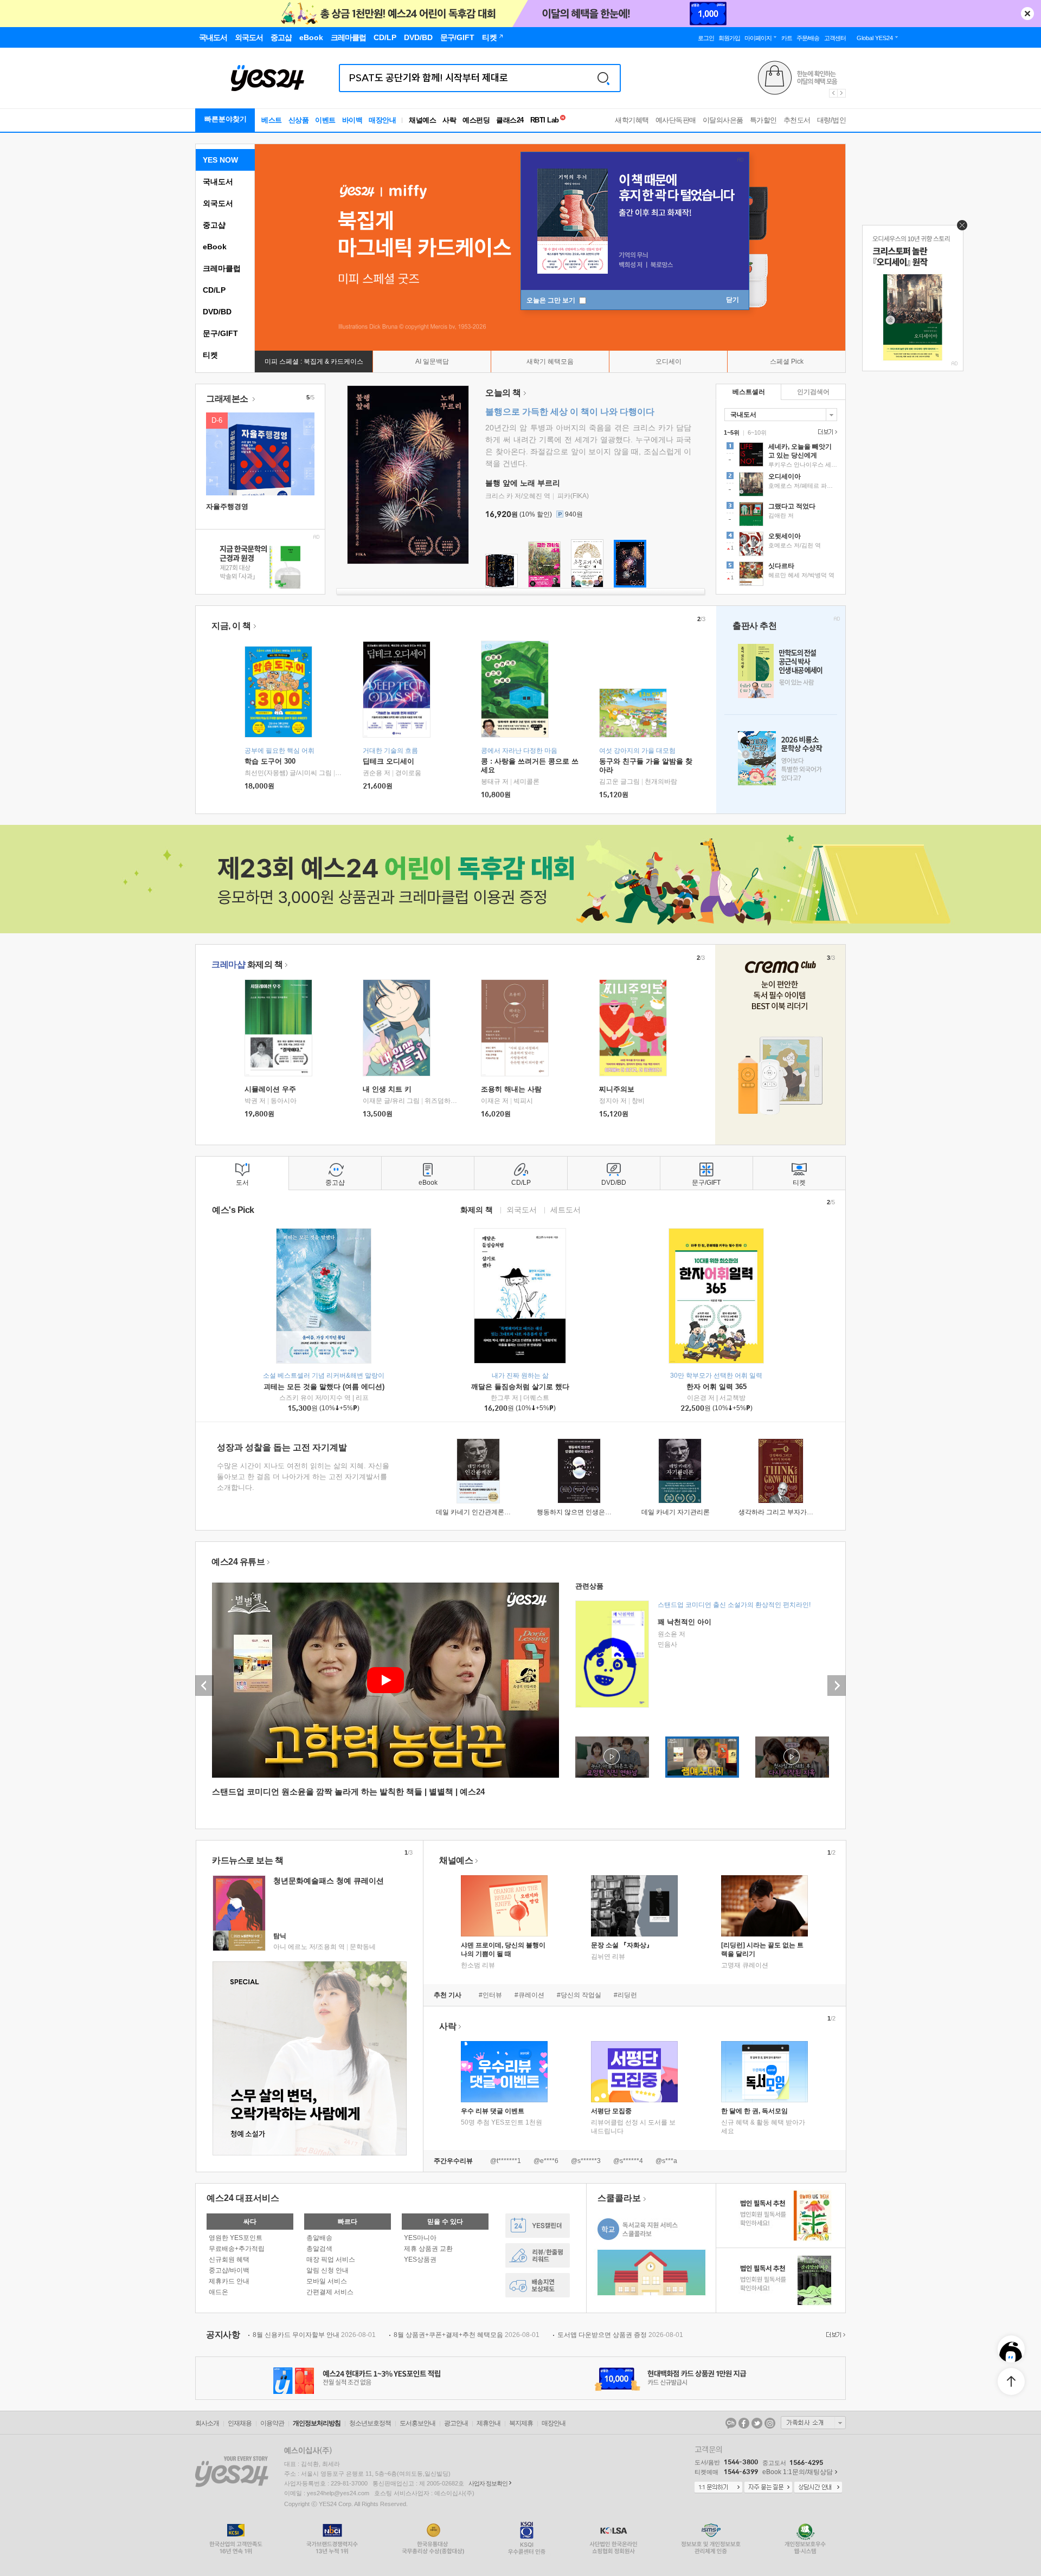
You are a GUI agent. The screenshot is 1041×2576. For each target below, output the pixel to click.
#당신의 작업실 (579, 1995)
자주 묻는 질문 (768, 2488)
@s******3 (586, 2161)
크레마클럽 (222, 268)
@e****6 (546, 2161)
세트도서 (566, 1209)
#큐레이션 (529, 1995)
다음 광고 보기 (842, 93)
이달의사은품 (723, 120)
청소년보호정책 (370, 2423)
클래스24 (510, 120)
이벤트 (325, 120)
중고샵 (214, 225)
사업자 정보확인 (488, 2483)
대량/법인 (832, 120)
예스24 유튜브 (238, 1562)
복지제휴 (521, 2423)
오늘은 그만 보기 (552, 300)
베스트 (272, 120)
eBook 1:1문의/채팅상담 (798, 2472)
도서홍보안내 (417, 2423)
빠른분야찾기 (226, 119)
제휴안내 (489, 2423)
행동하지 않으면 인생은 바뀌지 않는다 (592, 1512)
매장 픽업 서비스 (331, 2259)
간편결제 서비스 (330, 2292)
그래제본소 (228, 399)
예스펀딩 (476, 120)
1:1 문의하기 (718, 2488)
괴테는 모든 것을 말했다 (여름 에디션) (324, 1387)
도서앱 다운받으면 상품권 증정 (620, 2335)
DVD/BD (217, 312)
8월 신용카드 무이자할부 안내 (314, 2335)
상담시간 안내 (818, 2488)
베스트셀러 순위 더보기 (826, 432)
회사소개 (207, 2423)
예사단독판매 (676, 120)
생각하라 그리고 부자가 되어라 (783, 1512)
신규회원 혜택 (229, 2259)
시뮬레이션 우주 (270, 1089)
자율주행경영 (227, 506)
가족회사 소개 (813, 2423)
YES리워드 (538, 2255)
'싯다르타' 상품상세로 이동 (781, 575)
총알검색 (319, 2249)
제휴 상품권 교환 (428, 2249)
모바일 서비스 (327, 2281)
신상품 (299, 120)
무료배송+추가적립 (237, 2249)
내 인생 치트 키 (387, 1089)
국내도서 (218, 182)
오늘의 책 (503, 393)
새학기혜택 (632, 120)
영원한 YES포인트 (236, 2238)
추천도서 (797, 120)
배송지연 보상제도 (538, 2285)
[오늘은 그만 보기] (959, 228)
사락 (449, 120)
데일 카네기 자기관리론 (676, 1512)
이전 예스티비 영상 (204, 1686)
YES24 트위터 (757, 2423)
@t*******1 (506, 2161)
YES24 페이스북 (744, 2423)
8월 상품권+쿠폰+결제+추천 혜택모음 (467, 2335)
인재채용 (240, 2423)
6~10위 (757, 432)
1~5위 (732, 432)
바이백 (352, 120)
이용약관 (272, 2423)
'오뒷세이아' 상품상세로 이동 (781, 545)
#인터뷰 (490, 1995)
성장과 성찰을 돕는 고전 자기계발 (282, 1447)
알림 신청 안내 (327, 2270)
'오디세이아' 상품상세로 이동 (781, 486)
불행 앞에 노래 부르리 (523, 483)
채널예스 (456, 1860)
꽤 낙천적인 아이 (685, 1622)
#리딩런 (625, 1995)
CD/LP (214, 290)
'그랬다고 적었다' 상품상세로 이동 (781, 515)
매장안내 (382, 120)
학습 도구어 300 (270, 761)
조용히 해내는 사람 (511, 1089)
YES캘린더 (538, 2226)
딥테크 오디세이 (388, 761)
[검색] (603, 78)
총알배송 (319, 2238)
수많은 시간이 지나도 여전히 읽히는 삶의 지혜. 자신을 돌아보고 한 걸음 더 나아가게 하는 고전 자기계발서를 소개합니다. (303, 1477)
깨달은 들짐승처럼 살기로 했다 (520, 1387)
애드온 (219, 2292)
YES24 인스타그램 (770, 2423)
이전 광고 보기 (833, 93)
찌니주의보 (617, 1089)
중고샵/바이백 (229, 2270)
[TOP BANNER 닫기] (1027, 14)
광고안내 (456, 2423)
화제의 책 (247, 964)
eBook (215, 247)
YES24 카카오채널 (731, 2423)
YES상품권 (420, 2259)
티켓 (210, 355)
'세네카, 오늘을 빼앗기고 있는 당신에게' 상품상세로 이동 (781, 456)
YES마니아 (420, 2238)
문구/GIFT (220, 333)
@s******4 (628, 2161)
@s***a (666, 2161)
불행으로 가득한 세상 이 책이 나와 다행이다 (570, 412)
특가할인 (763, 120)
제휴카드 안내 (229, 2281)
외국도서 (218, 203)
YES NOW (220, 160)
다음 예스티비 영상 (837, 1686)
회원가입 (729, 38)
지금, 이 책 (231, 626)
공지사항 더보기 (834, 2335)
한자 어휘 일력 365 (717, 1387)
